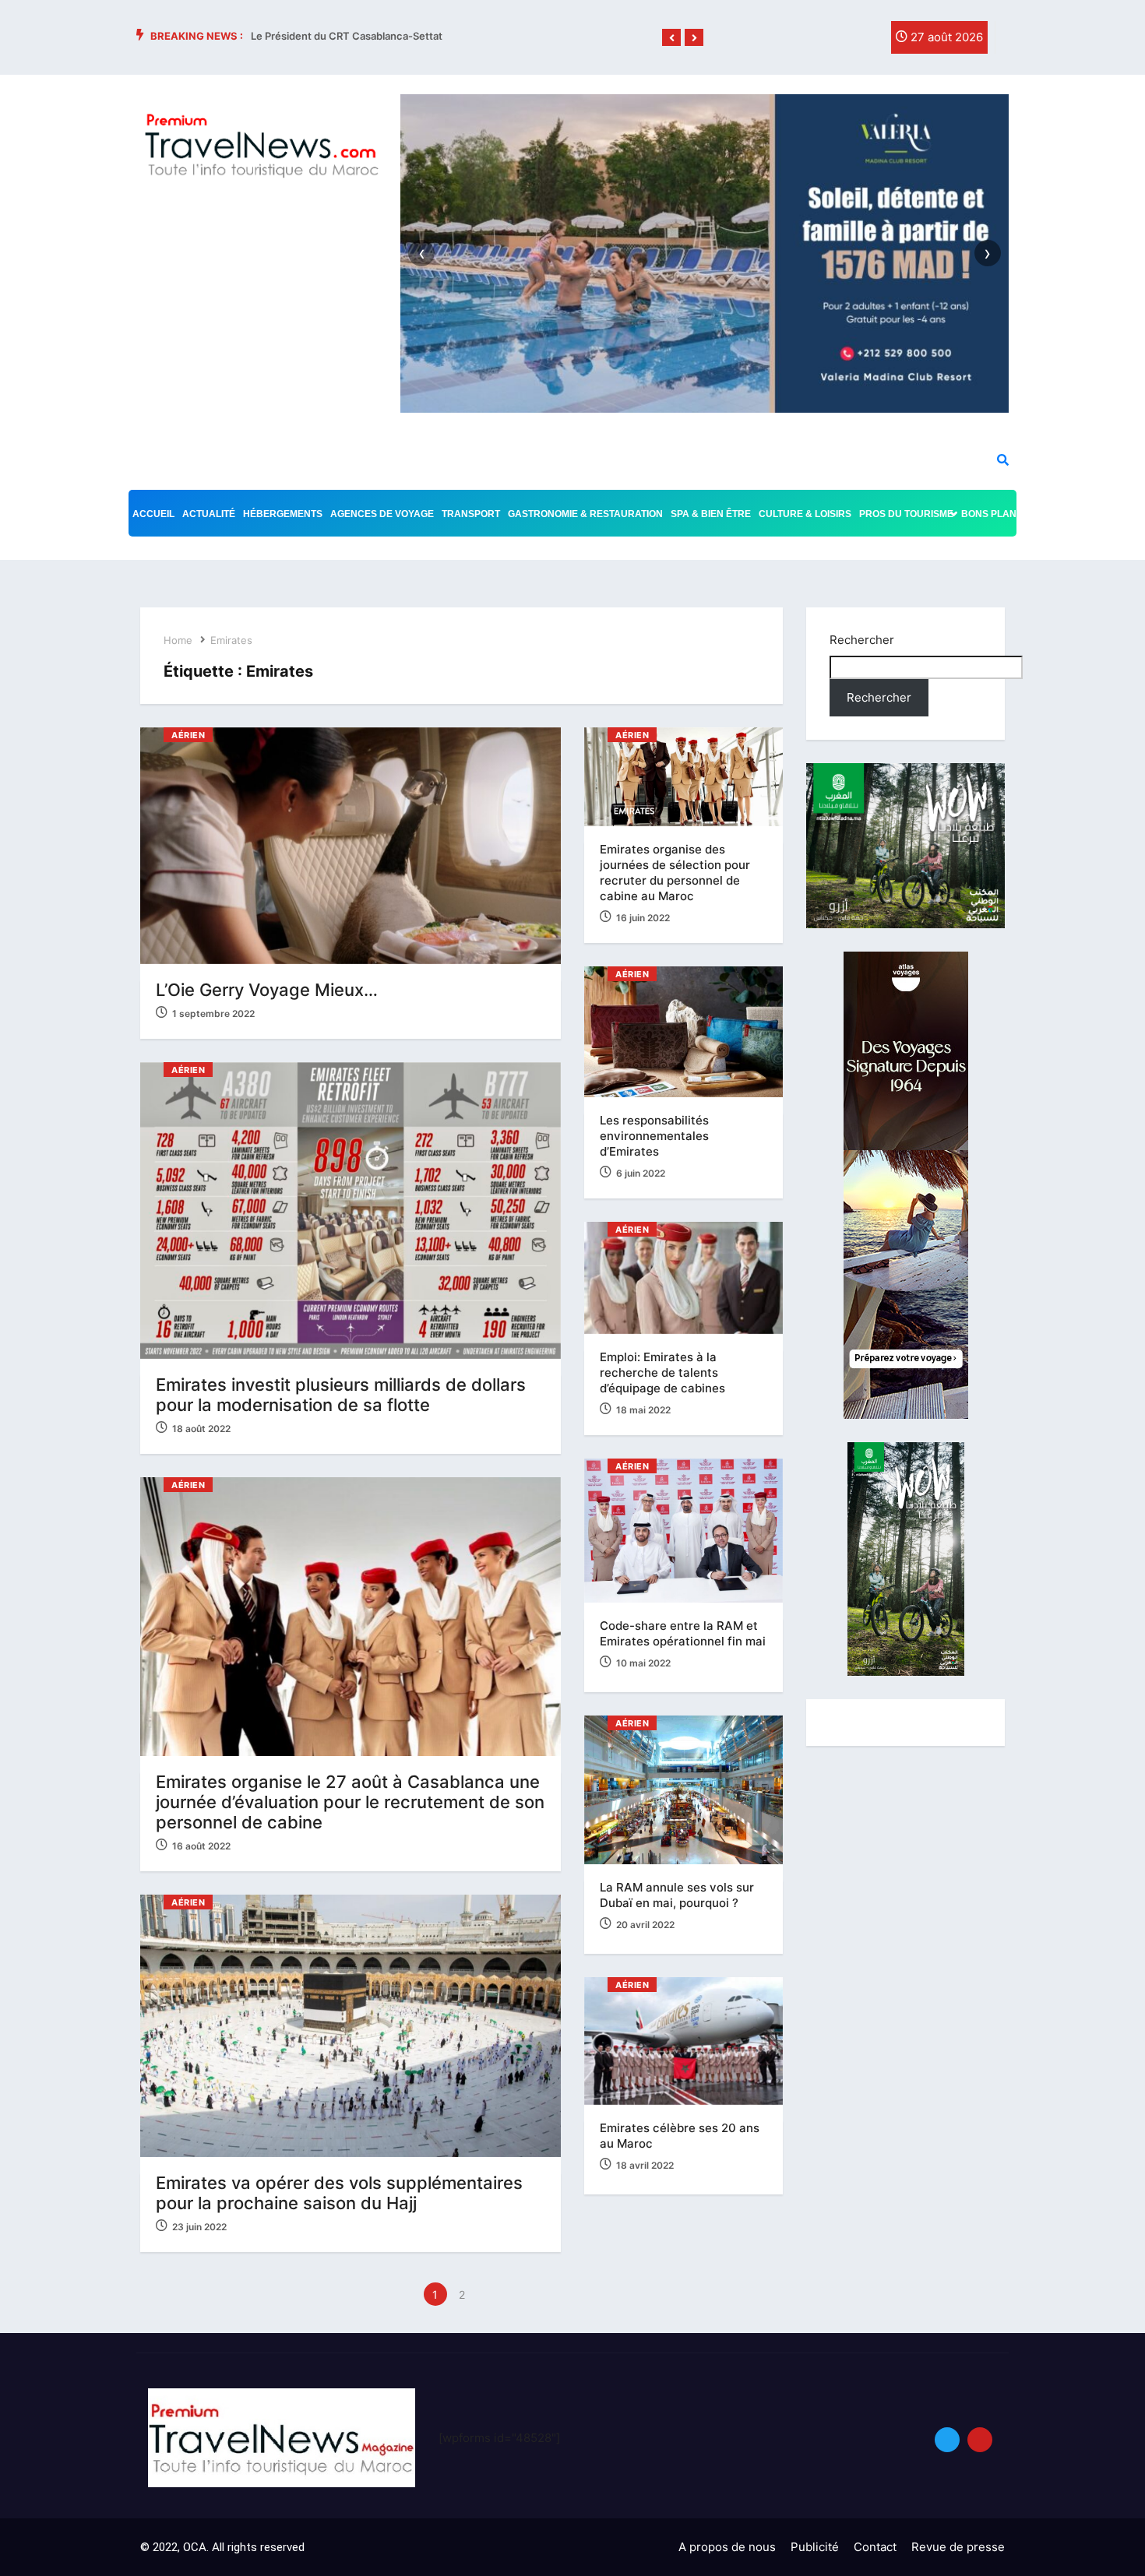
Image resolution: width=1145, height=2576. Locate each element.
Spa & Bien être (711, 514)
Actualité (209, 514)
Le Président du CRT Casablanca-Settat (347, 36)
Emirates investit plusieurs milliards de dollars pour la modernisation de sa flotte (341, 1395)
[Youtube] (980, 2440)
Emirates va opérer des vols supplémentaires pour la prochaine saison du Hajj (339, 2193)
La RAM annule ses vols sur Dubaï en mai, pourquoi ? (677, 1895)
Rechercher (862, 640)
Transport (471, 514)
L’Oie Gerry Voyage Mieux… (267, 990)
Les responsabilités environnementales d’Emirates (654, 1136)
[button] (671, 38)
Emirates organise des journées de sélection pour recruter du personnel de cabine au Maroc (675, 873)
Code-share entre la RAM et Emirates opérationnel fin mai (683, 1633)
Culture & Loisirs (805, 514)
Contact (875, 2547)
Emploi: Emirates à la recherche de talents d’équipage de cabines (664, 1372)
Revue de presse (958, 2547)
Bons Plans (992, 514)
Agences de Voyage (382, 514)
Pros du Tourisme (906, 514)
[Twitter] (833, 41)
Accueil (153, 514)
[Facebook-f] (801, 41)
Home (178, 640)
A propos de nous (727, 2547)
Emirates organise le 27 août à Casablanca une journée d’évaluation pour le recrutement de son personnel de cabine (350, 1802)
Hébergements (283, 514)
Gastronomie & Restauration (585, 514)
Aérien (188, 735)
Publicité (815, 2547)
